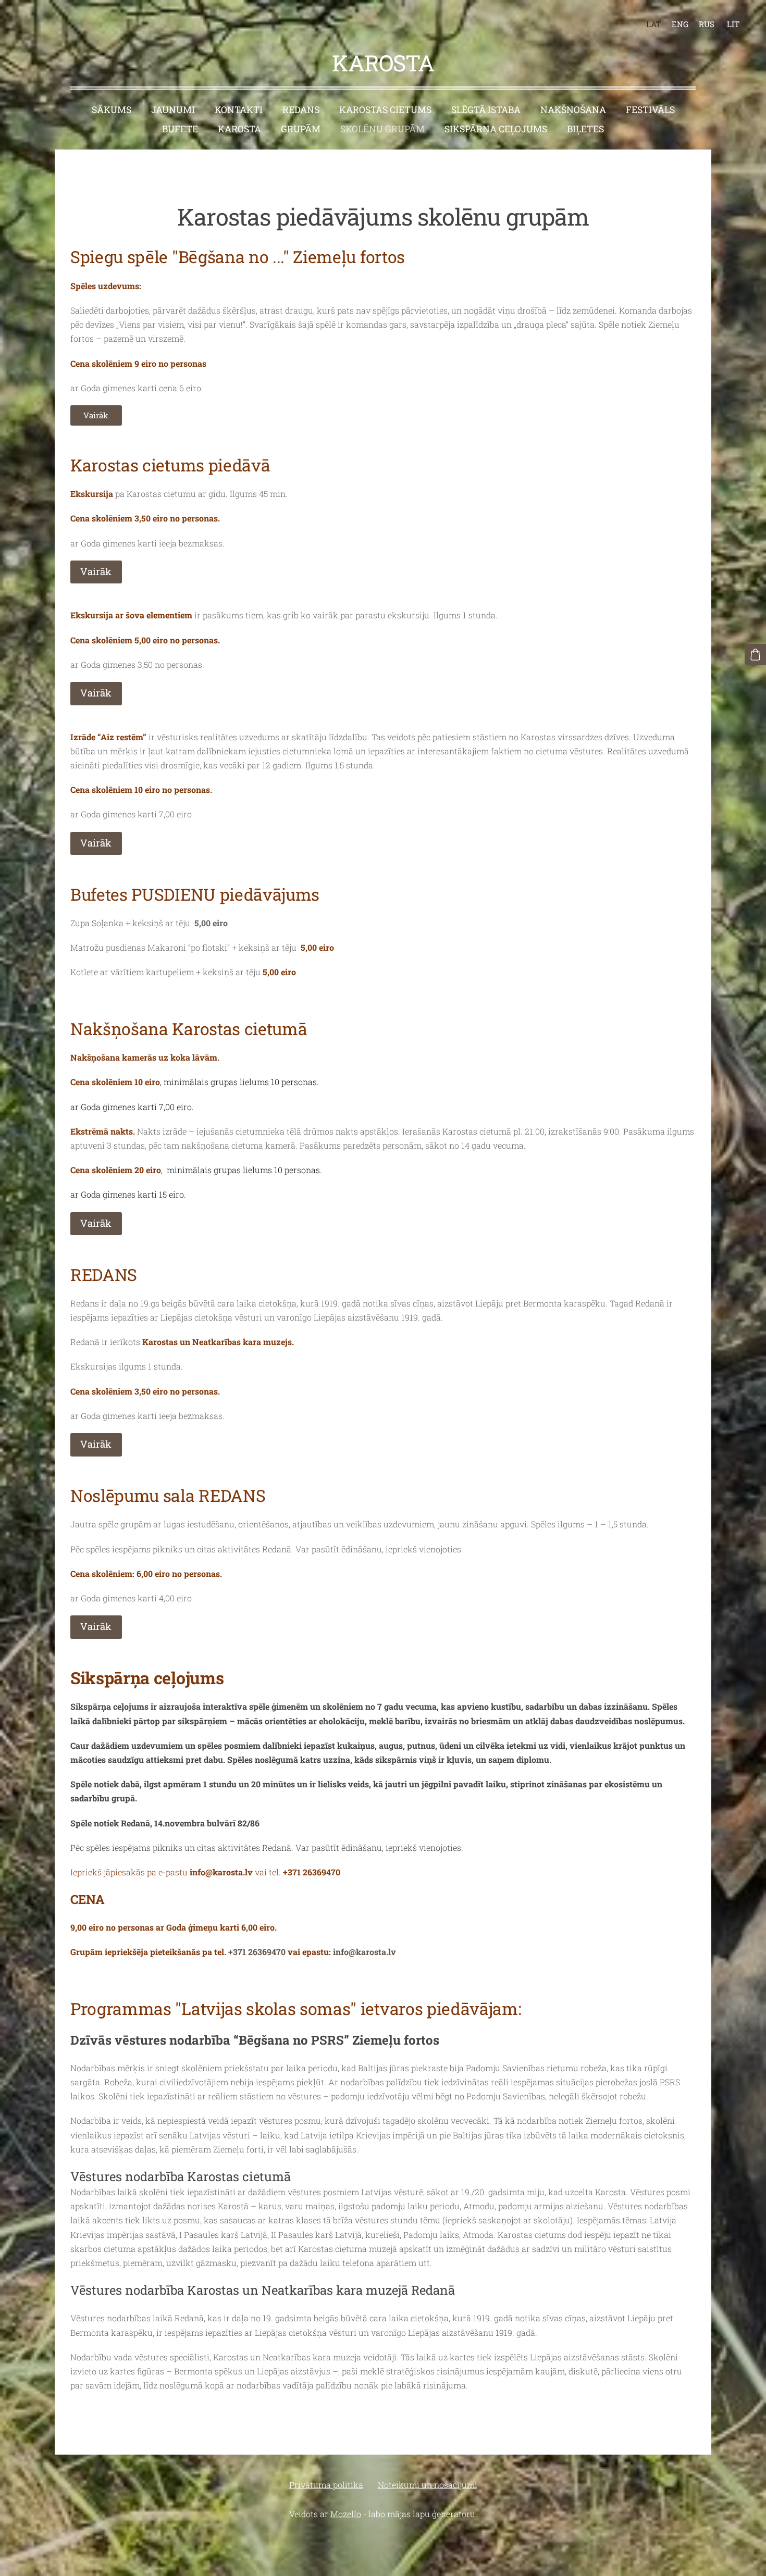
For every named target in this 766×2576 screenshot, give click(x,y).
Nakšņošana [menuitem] (573, 110)
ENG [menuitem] (680, 24)
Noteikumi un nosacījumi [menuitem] (428, 2485)
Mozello (346, 2514)
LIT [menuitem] (733, 24)
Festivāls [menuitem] (650, 110)
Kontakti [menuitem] (239, 110)
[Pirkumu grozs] (755, 655)
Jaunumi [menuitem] (173, 110)
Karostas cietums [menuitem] (385, 110)
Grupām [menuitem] (301, 129)
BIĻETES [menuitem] (585, 129)
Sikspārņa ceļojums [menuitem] (496, 129)
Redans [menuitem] (301, 110)
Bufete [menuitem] (180, 129)
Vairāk (96, 415)
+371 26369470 (312, 1872)
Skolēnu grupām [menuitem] (382, 129)
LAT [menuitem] (653, 24)
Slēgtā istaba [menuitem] (486, 110)
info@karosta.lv (365, 1952)
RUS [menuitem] (707, 24)
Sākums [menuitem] (112, 110)
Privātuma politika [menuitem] (326, 2485)
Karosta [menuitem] (239, 129)
